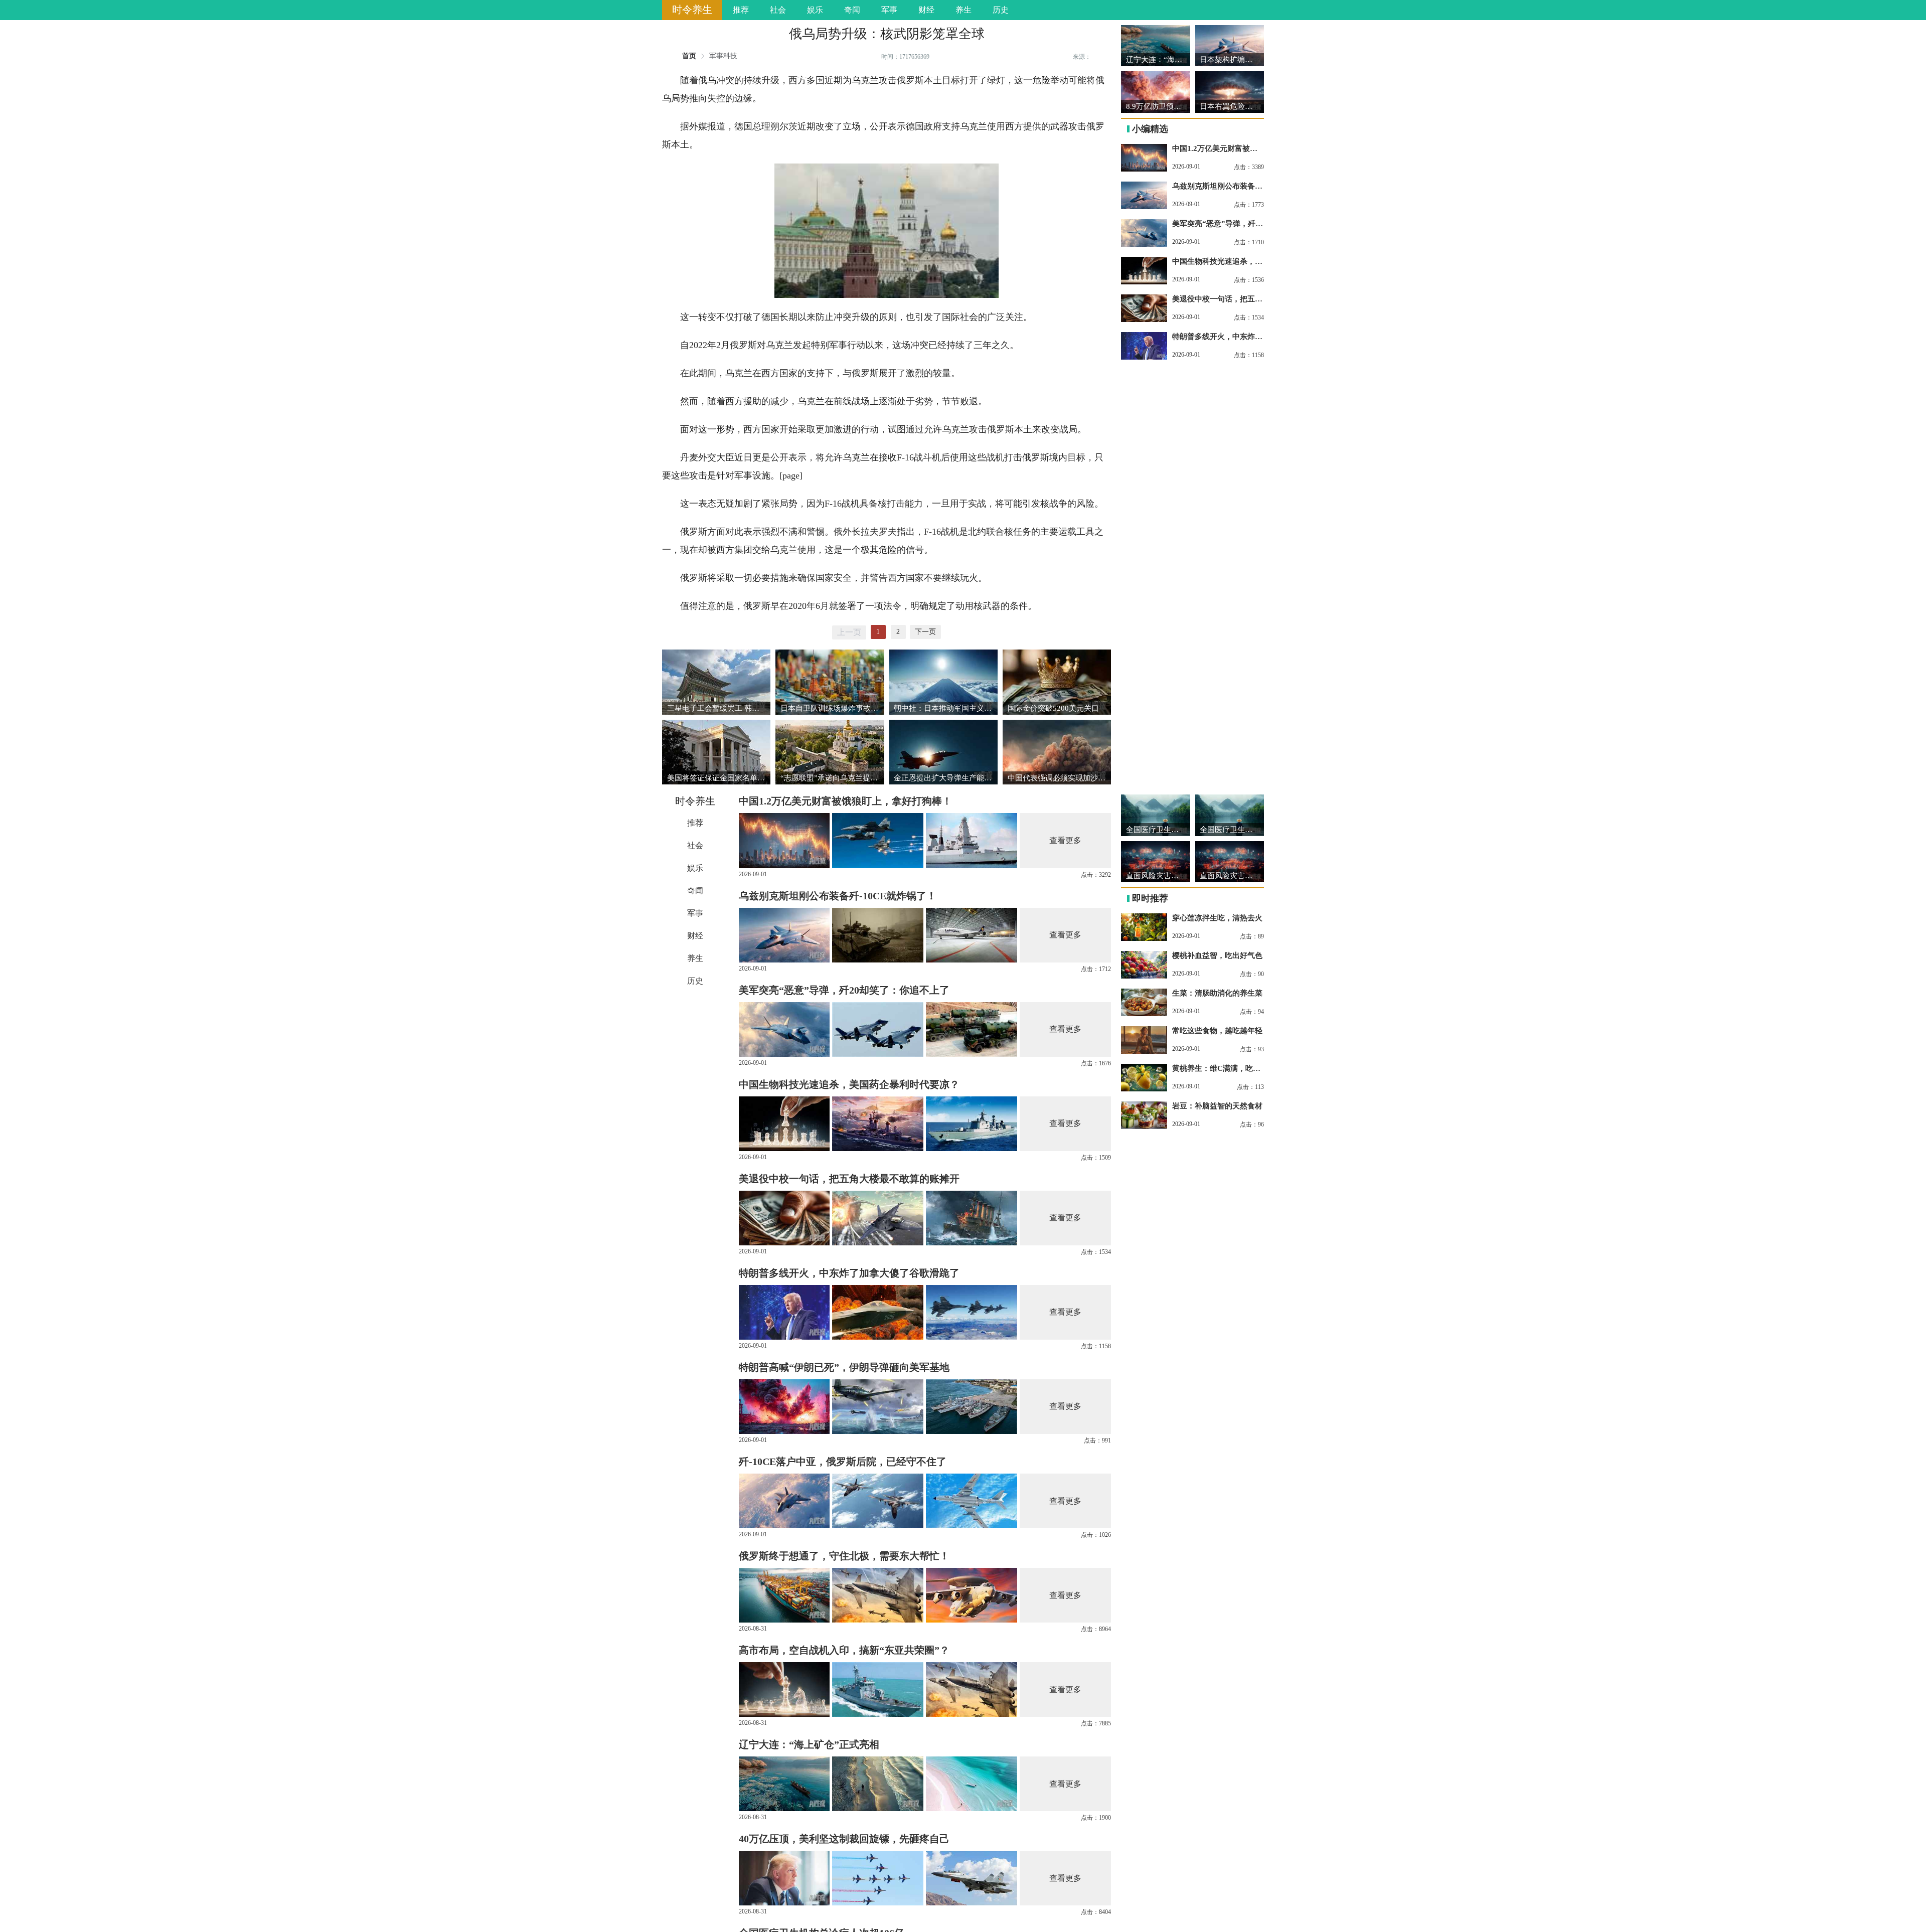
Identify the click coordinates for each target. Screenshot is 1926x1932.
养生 (964, 10)
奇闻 (852, 10)
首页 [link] (689, 56)
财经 (926, 10)
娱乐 (815, 10)
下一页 (925, 632)
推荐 (741, 10)
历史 (1001, 10)
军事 (889, 10)
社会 (778, 10)
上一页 (849, 632)
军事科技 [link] (723, 56)
